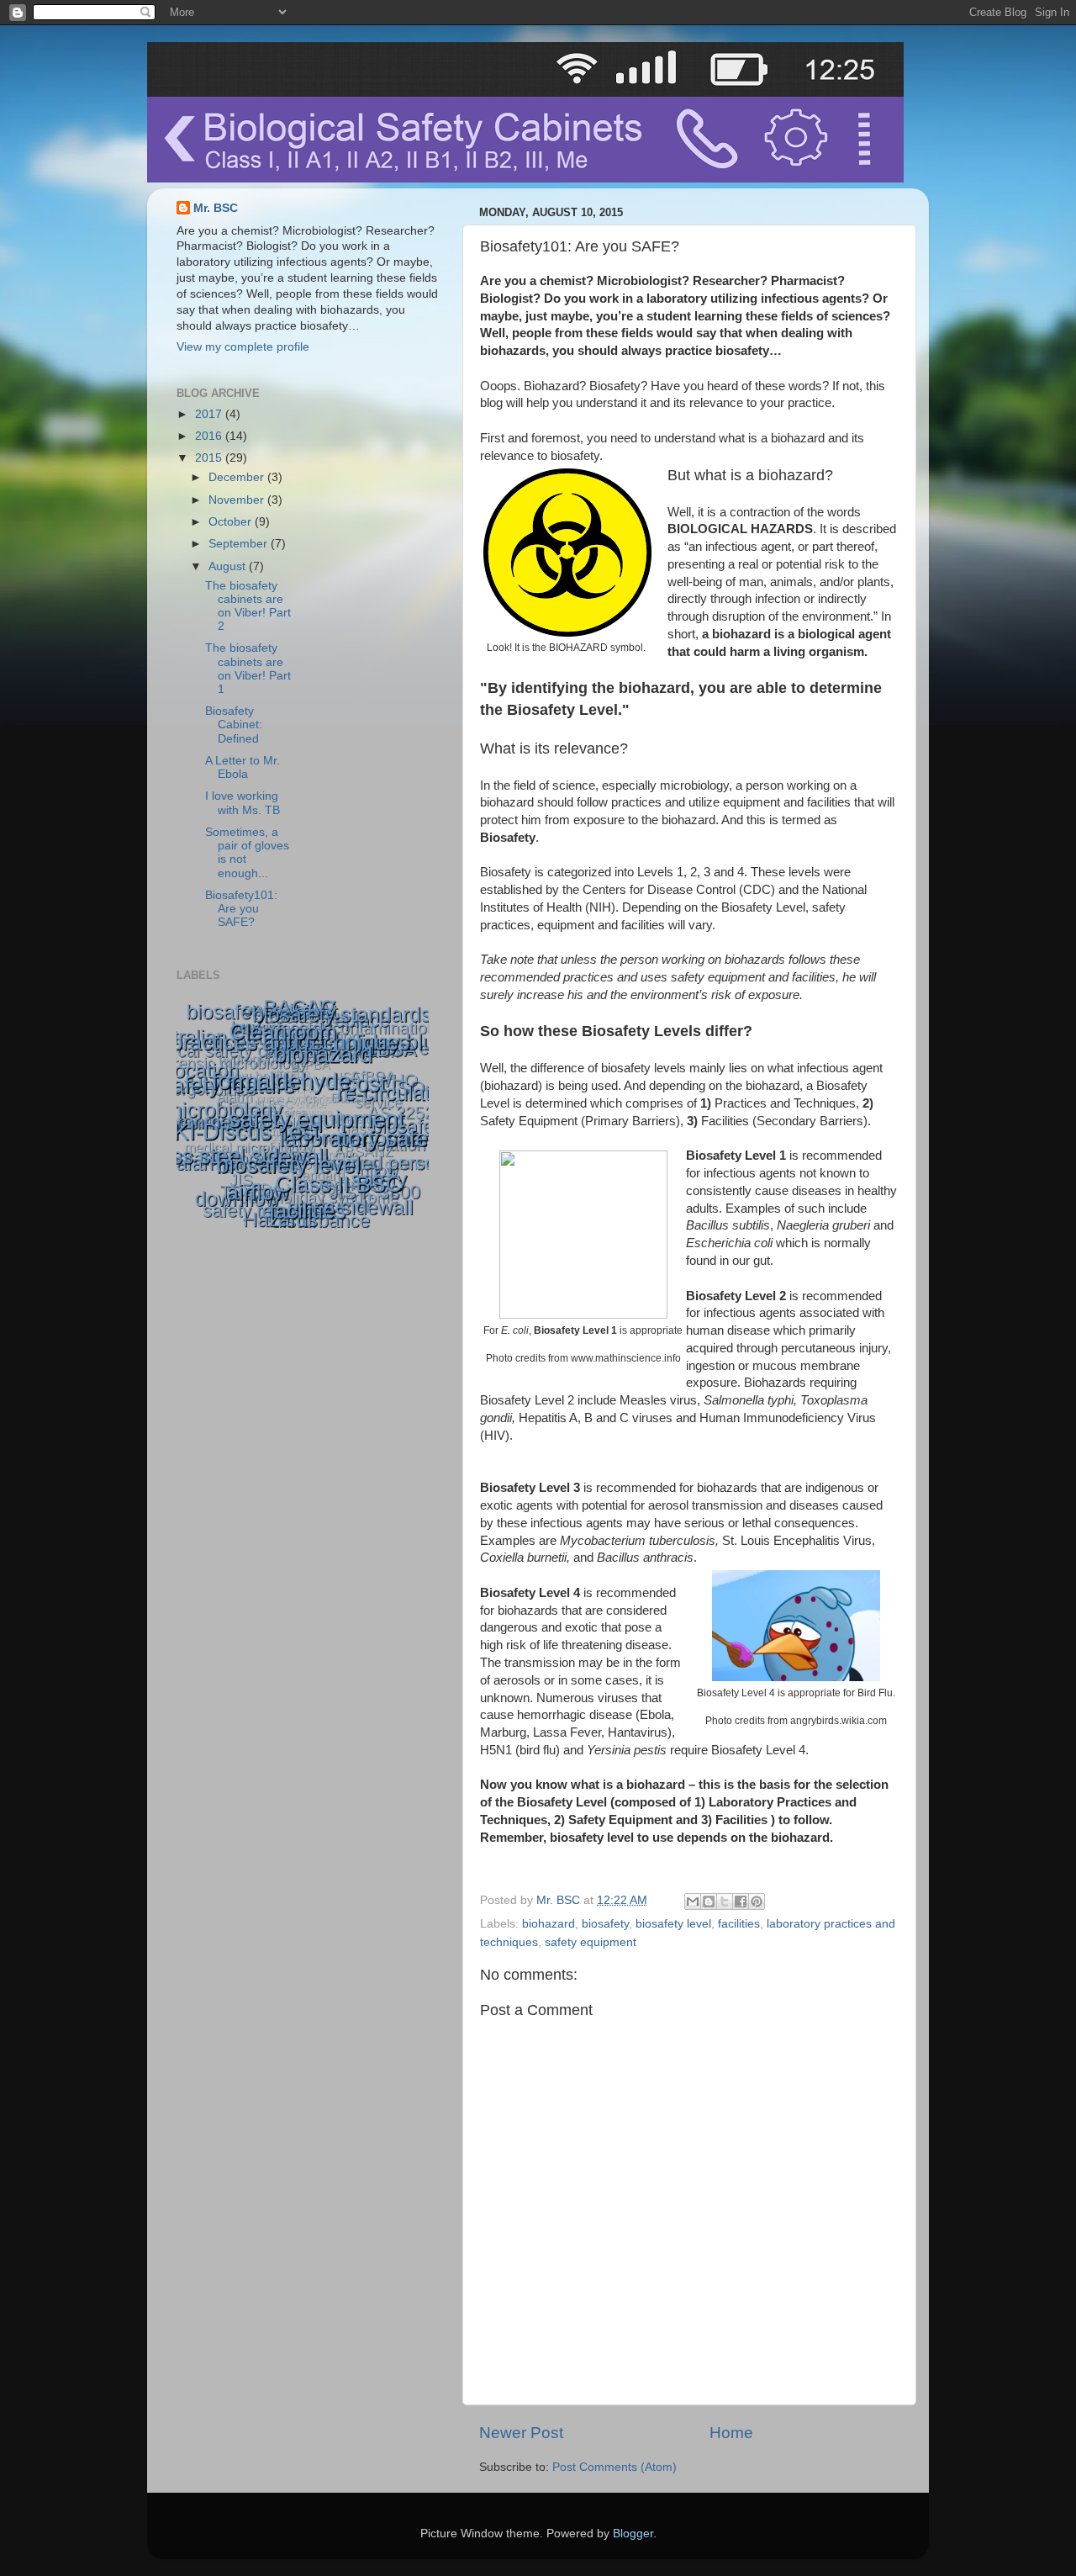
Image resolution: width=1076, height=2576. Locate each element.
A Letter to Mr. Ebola (243, 767)
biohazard (549, 1924)
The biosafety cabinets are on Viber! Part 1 (248, 669)
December (238, 477)
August (229, 566)
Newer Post (521, 2433)
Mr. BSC (216, 208)
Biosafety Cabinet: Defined (234, 725)
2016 (210, 436)
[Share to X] (725, 1902)
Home (731, 2433)
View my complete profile (243, 347)
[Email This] (693, 1902)
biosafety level (673, 1924)
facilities (739, 1924)
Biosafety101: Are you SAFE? (241, 909)
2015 (210, 458)
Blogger (633, 2534)
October (232, 522)
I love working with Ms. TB (243, 803)
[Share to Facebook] (741, 1902)
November (238, 500)
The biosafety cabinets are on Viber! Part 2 (248, 606)
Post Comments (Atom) (614, 2467)
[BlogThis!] (709, 1902)
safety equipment (591, 1942)
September (240, 544)
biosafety (605, 1924)
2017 (210, 414)
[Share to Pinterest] (757, 1902)
